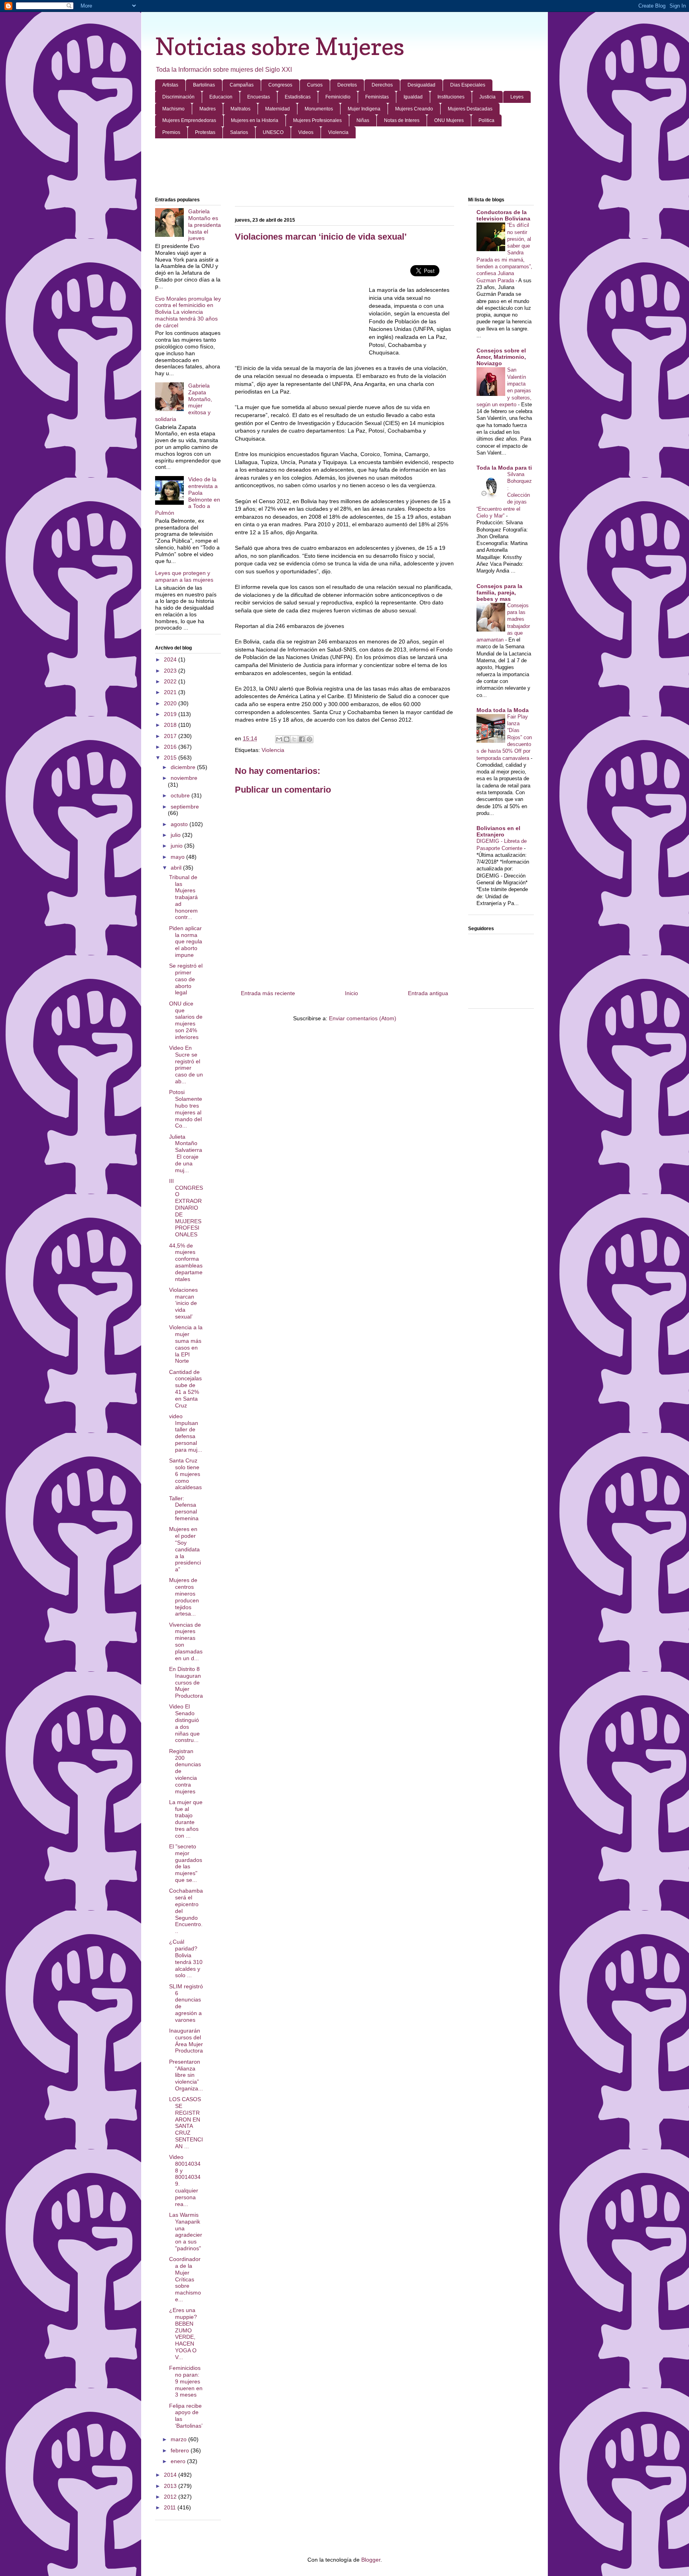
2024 (171, 659)
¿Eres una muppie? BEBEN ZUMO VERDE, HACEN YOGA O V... (183, 2334)
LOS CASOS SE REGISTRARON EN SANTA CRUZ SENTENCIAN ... (186, 2123)
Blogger (371, 2560)
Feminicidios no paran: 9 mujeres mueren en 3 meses (186, 2381)
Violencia (338, 132)
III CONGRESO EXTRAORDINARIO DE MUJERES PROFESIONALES (186, 1208)
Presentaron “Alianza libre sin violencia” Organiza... (186, 2075)
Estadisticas (298, 97)
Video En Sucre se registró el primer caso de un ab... (186, 1065)
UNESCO (273, 132)
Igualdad (413, 97)
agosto (180, 824)
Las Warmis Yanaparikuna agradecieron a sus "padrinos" (186, 2232)
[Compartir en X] (294, 739)
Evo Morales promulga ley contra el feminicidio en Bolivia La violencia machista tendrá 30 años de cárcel (188, 312)
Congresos (280, 85)
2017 (171, 736)
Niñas (363, 120)
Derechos (382, 85)
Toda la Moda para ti (504, 468)
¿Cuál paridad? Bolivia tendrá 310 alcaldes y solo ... (186, 1958)
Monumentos (319, 109)
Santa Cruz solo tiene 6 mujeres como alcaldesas (185, 1474)
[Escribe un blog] (287, 739)
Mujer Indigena (364, 109)
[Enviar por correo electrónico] (279, 739)
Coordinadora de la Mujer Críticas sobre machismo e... (185, 2279)
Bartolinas (204, 85)
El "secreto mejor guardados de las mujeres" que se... (186, 1863)
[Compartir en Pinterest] (309, 739)
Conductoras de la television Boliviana (503, 215)
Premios (171, 132)
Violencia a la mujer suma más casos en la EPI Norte (186, 1344)
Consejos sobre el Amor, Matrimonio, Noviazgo (501, 357)
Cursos (315, 85)
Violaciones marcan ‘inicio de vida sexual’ (183, 1303)
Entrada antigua (428, 993)
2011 (171, 2507)
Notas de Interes (402, 120)
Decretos (347, 85)
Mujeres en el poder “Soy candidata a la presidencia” (185, 1549)
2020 (171, 703)
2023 (171, 671)
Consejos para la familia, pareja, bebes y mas (499, 592)
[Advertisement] (344, 168)
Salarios (239, 132)
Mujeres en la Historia (255, 120)
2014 (171, 2475)
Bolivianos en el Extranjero (498, 831)
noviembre (184, 778)
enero (179, 2461)
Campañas (242, 85)
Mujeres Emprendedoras (189, 120)
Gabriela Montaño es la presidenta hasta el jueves (205, 225)
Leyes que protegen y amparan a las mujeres (184, 576)
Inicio (351, 993)
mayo (178, 857)
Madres (208, 109)
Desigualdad (421, 85)
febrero (181, 2450)
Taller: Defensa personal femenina (184, 1508)
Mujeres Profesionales (317, 120)
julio (176, 835)
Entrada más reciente (268, 993)
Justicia (487, 97)
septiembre (185, 807)
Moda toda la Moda (503, 710)
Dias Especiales (468, 85)
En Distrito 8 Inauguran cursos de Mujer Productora (186, 1682)
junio (177, 846)
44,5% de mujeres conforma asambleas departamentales (186, 1262)
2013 (171, 2486)
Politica (486, 120)
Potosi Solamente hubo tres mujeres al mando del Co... (186, 1109)
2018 (171, 725)
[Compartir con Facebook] (302, 739)
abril (177, 868)
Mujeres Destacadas (470, 109)
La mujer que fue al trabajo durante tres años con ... (186, 1819)
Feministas (377, 97)
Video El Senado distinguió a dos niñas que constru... (184, 1723)
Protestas (205, 132)
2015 (171, 758)
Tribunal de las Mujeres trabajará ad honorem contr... (183, 897)
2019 (171, 714)
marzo (179, 2439)
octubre (181, 795)
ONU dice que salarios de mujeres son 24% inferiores (186, 1020)
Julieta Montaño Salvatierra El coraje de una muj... (186, 1153)
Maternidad (278, 109)
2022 (171, 681)
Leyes (517, 97)
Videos (306, 132)
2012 (171, 2497)
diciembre (184, 767)
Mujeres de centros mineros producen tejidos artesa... (184, 1597)
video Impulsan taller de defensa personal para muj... (186, 1433)
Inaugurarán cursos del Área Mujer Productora (186, 2041)
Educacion (221, 97)
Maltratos (240, 109)
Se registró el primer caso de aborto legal (186, 979)
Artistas (170, 85)
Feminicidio (338, 97)
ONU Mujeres (449, 120)
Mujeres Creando (414, 109)
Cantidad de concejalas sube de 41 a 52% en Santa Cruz (185, 1389)
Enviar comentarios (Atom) (363, 1018)
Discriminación (178, 97)
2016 (171, 747)
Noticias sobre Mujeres (280, 46)
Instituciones (451, 97)
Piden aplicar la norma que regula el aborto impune (186, 942)
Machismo (173, 109)
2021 (171, 692)
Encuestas (259, 97)
